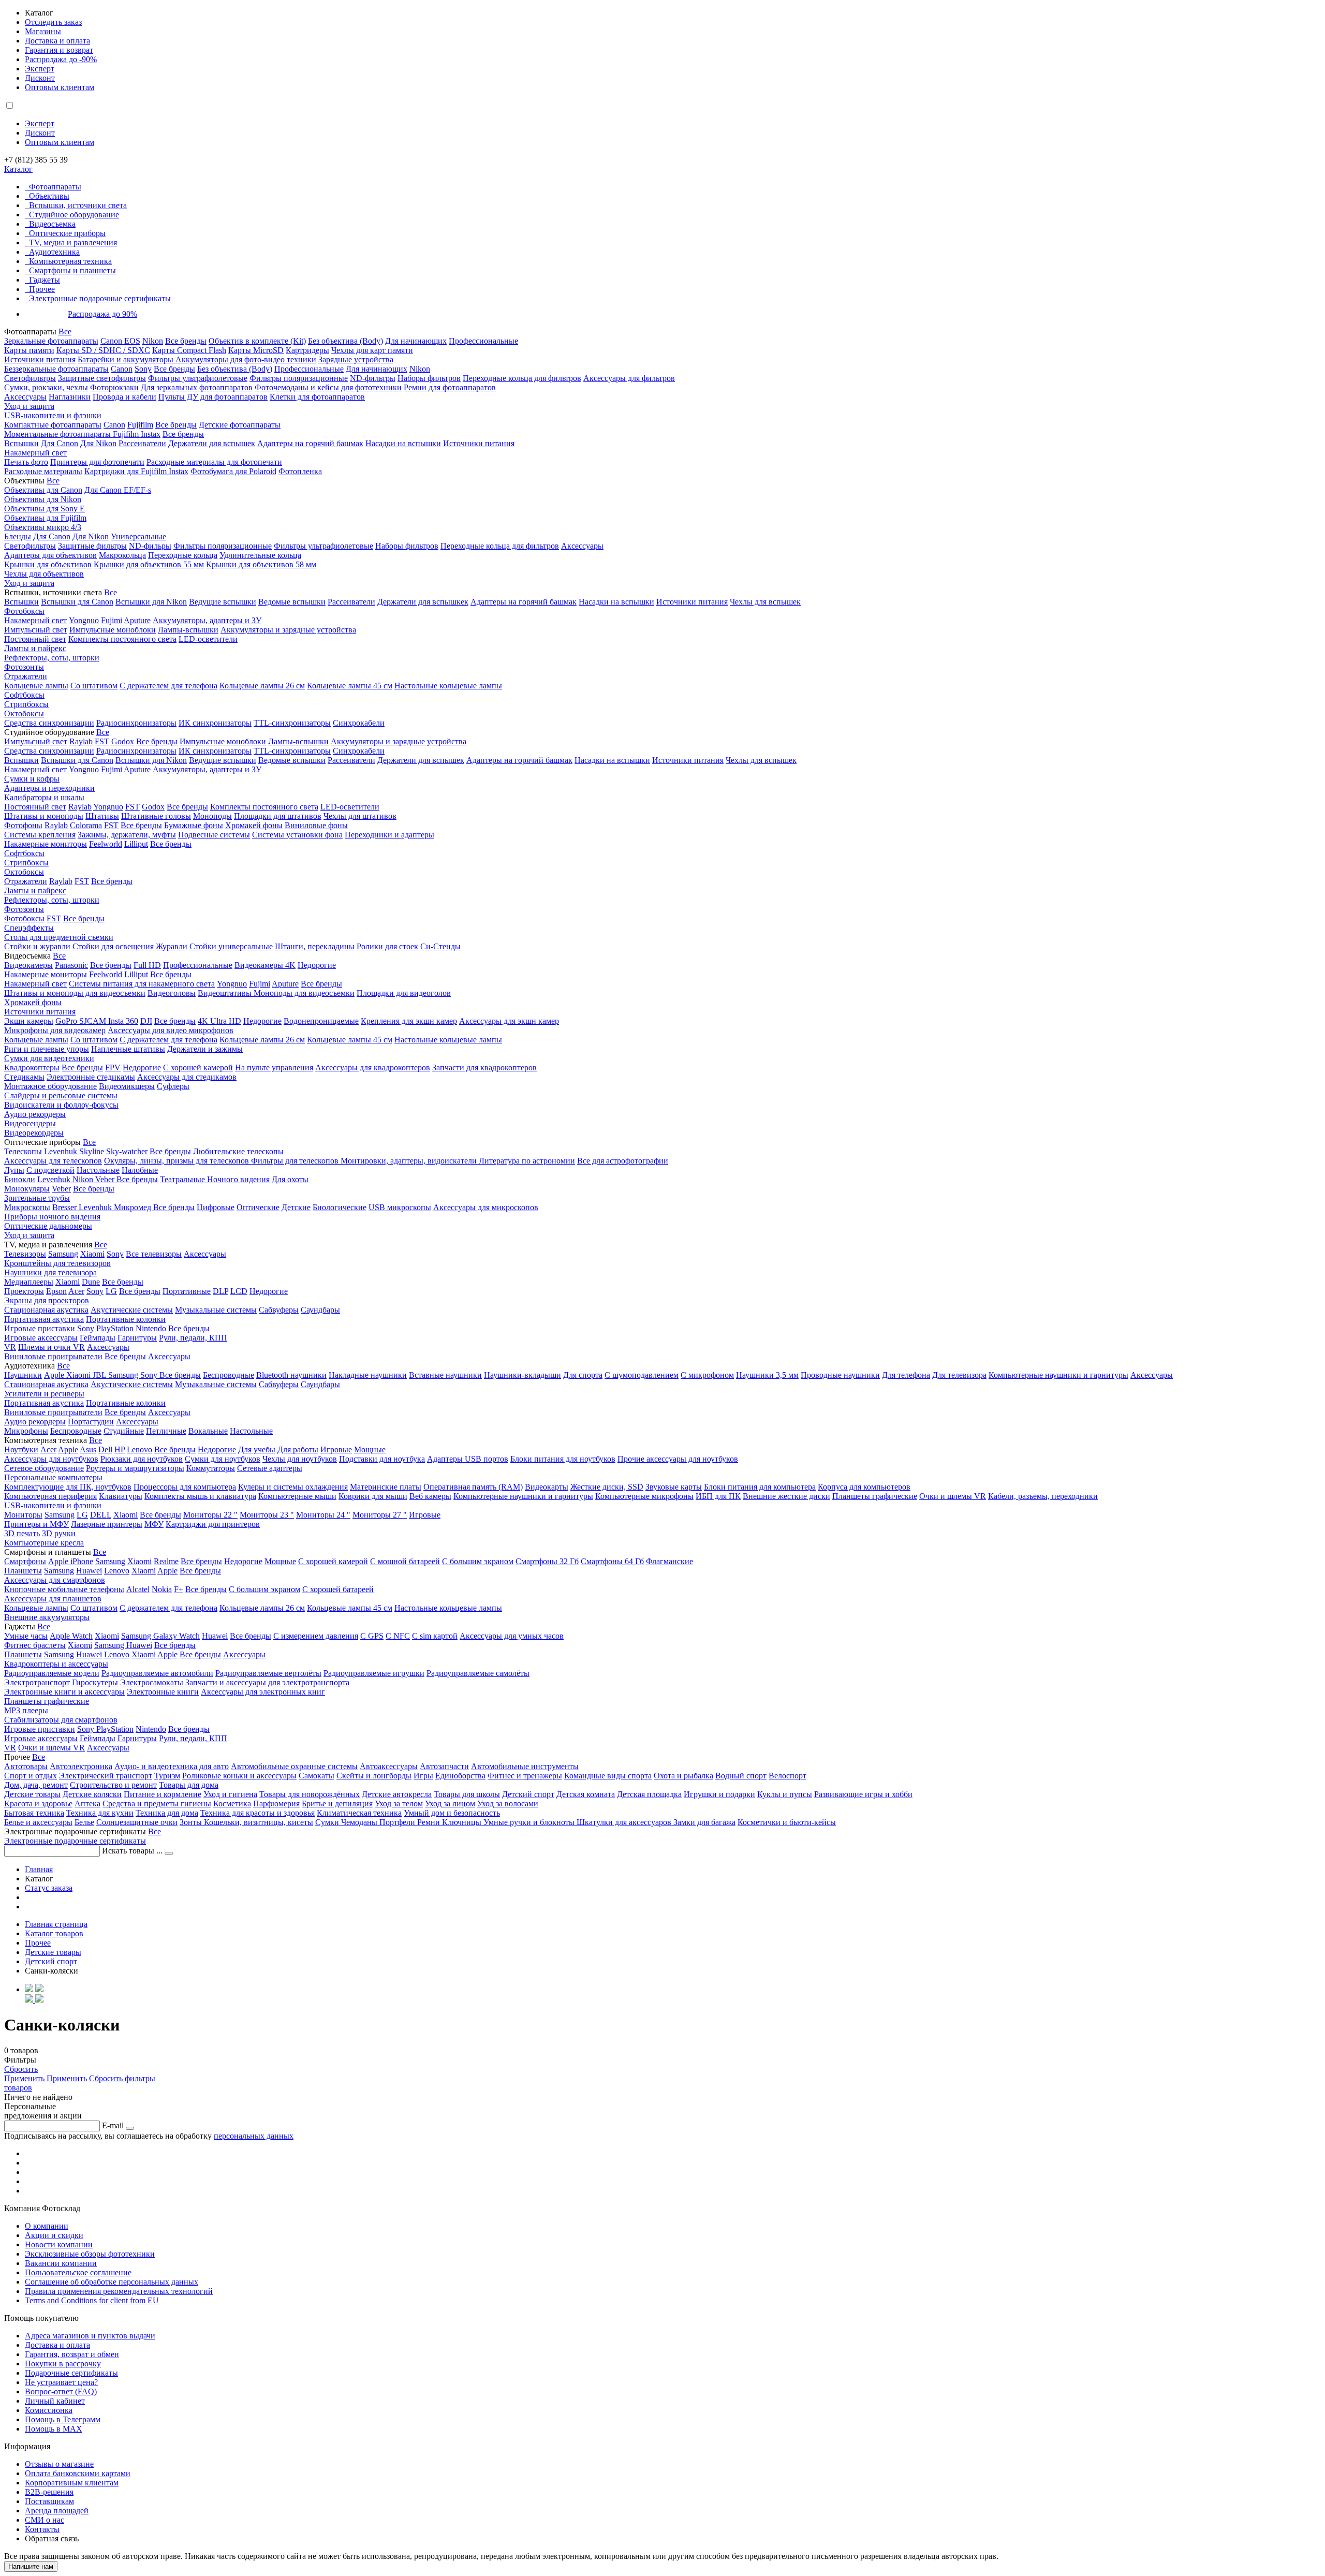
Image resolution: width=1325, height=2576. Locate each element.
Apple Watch (71, 1636)
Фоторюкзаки (114, 387)
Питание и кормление (163, 1794)
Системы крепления (40, 835)
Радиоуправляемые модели (52, 1673)
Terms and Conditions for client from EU (92, 2300)
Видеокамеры (28, 965)
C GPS (372, 1636)
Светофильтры (30, 378)
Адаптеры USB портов (468, 1459)
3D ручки (59, 1533)
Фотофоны (23, 825)
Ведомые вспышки (292, 602)
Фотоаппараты (55, 187)
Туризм (167, 1776)
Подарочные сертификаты (71, 2373)
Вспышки (21, 443)
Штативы (102, 816)
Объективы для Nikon (43, 499)
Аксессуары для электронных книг (263, 1692)
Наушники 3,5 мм (767, 1375)
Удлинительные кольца (260, 555)
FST (102, 741)
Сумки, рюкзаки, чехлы (46, 387)
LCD (239, 1291)
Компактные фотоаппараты (53, 425)
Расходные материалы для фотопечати (214, 462)
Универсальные (138, 536)
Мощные (370, 1449)
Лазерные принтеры (107, 1524)
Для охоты (290, 1179)
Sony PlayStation (105, 1328)
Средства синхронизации (49, 723)
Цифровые (216, 1207)
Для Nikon (98, 443)
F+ (179, 1589)
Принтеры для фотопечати (97, 462)
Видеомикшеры (127, 1086)
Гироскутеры (95, 1682)
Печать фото (26, 462)
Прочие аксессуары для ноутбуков (678, 1459)
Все (65, 332)
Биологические (340, 1207)
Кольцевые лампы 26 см (262, 686)
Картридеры (307, 350)
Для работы (298, 1449)
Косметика (232, 1804)
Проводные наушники (840, 1375)
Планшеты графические (875, 1496)
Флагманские (669, 1561)
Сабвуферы (279, 1310)
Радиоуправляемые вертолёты (268, 1673)
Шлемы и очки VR (51, 1347)
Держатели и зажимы (205, 1049)
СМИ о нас (45, 2520)
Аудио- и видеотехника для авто (172, 1766)
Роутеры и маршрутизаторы (135, 1468)
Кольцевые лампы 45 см (350, 686)
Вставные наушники (445, 1375)
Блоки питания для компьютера (760, 1487)
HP (120, 1449)
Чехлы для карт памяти (372, 350)
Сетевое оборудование (44, 1468)
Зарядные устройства (356, 359)
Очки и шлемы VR (953, 1496)
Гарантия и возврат (59, 50)
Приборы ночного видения (52, 1217)
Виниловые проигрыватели (53, 1356)
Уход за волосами (508, 1804)
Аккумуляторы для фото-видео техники (246, 359)
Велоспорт (787, 1776)
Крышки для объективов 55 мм (149, 564)
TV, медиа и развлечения (73, 242)
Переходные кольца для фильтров (522, 378)
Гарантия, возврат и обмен (72, 2354)
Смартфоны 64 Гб (612, 1561)
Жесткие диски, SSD (607, 1487)
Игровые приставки (40, 1328)
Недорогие (317, 965)
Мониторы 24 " (323, 1515)
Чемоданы (360, 1822)
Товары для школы (467, 1794)
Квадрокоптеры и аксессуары (56, 1664)
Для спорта (583, 1375)
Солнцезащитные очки (137, 1822)
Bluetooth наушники (291, 1375)
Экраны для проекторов (47, 1300)
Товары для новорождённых (310, 1794)
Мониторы (23, 1515)
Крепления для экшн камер (409, 1021)
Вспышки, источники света (78, 205)
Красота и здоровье (38, 1804)
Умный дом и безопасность (452, 1813)
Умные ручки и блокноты (530, 1822)
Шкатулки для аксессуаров (625, 1822)
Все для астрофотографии (623, 1161)
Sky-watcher (128, 1151)
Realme (166, 1561)
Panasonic (71, 965)
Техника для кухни (100, 1813)
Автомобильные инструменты (525, 1766)
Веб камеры (430, 1496)
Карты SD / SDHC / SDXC (103, 350)
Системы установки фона (297, 835)
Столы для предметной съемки (59, 937)
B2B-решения (49, 2492)
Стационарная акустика (46, 1310)
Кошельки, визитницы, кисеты (259, 1822)
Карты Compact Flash (189, 350)
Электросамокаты (152, 1682)
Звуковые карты (674, 1487)
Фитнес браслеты (35, 1645)
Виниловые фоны (316, 825)
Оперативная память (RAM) (473, 1487)
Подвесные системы (214, 835)
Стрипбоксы (26, 704)
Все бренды (186, 341)
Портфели (398, 1822)
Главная (39, 1869)
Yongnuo (84, 620)
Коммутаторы (211, 1468)
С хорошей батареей (338, 1589)
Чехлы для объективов (44, 574)
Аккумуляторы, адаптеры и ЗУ (207, 620)
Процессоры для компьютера (185, 1487)
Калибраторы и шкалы (44, 797)
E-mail (113, 2125)
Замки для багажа (704, 1822)
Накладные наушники (368, 1375)
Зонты (192, 1822)
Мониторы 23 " (267, 1515)
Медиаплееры (29, 1282)
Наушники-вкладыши (522, 1375)
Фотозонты (24, 667)
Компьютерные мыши (297, 1496)
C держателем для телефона (168, 1040)
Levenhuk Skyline (74, 1151)
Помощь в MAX (54, 2429)
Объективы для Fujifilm (45, 518)
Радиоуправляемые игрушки (374, 1673)
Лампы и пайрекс (35, 648)
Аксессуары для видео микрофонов (171, 1030)
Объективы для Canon (43, 490)
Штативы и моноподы (44, 816)
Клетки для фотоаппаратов (317, 397)
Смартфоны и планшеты (72, 270)
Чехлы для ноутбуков (300, 1459)
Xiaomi (92, 1254)
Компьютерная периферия (50, 1496)
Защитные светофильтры (102, 378)
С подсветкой (50, 1170)
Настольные (98, 1170)
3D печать (22, 1533)
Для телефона (906, 1375)
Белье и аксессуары (38, 1822)
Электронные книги (163, 1692)
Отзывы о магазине (59, 2464)
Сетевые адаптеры (270, 1468)
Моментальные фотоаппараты (58, 434)
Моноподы (212, 816)
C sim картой (435, 1636)
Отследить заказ (53, 22)
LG (111, 1291)
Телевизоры (25, 1254)
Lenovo (139, 1449)
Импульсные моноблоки (113, 630)
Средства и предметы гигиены (157, 1804)
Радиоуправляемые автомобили (157, 1673)
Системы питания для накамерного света (142, 984)
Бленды (18, 536)
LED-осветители (208, 639)
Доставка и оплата (57, 41)
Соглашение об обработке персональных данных (112, 2282)
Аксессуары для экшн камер (509, 1021)
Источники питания (40, 359)
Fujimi (112, 620)
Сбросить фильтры (122, 2078)
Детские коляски (92, 1794)
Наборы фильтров (429, 378)
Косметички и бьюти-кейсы (787, 1822)
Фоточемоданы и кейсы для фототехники (328, 387)
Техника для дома (167, 1813)
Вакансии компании (61, 2263)
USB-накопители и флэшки (53, 415)
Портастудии (91, 1422)
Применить (25, 2078)
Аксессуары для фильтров (629, 378)
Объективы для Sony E (45, 509)
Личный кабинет (55, 2401)
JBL (100, 1375)
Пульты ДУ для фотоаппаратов (213, 397)
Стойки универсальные (231, 946)
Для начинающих (416, 341)
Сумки (328, 1822)
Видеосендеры (30, 1123)
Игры (423, 1776)
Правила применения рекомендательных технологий (119, 2291)
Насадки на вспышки (403, 443)
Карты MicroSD (256, 350)
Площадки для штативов (278, 816)
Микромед (134, 1207)
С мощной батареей (405, 1561)
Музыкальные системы (216, 1310)
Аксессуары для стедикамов (187, 1077)
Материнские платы (386, 1487)
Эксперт (40, 69)
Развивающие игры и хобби (863, 1794)
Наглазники (70, 397)
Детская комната (586, 1794)
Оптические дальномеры (48, 1226)
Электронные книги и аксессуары (64, 1692)
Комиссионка (49, 2410)
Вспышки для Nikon (151, 602)
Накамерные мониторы (46, 844)
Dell (105, 1449)
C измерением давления (316, 1636)
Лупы (14, 1170)
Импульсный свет (36, 630)
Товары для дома (189, 1785)
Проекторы (24, 1291)
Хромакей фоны (254, 825)
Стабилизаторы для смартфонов (61, 1720)
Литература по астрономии (527, 1161)
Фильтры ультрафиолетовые (198, 378)
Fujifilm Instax (137, 434)
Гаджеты (45, 280)
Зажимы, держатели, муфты (127, 835)
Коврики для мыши (373, 1496)
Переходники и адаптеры (389, 835)
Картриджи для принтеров (213, 1524)
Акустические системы (132, 1310)
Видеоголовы (172, 993)
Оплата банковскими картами (78, 2473)
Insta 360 (123, 1021)
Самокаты (316, 1776)
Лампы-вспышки (188, 630)
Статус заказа (49, 1888)
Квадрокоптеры (32, 1068)
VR (10, 1347)
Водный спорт (741, 1776)
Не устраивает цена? (61, 2382)
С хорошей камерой (198, 1068)
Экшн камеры (29, 1021)
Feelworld (106, 844)
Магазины (43, 31)
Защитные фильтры (92, 546)
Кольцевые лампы (36, 686)
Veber (106, 1179)
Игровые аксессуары (41, 1338)
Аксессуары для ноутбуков (51, 1459)
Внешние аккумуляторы (47, 1617)
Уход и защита (29, 406)
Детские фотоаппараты (240, 425)
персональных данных (254, 2136)
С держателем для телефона (168, 686)
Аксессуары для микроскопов (486, 1207)
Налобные (140, 1170)
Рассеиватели (142, 443)
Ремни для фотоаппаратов (450, 387)
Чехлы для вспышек (765, 602)
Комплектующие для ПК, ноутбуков (68, 1487)
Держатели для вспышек (212, 443)
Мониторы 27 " (380, 1515)
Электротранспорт (37, 1682)
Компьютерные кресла (44, 1543)
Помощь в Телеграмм (63, 2419)
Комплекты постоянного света (122, 639)
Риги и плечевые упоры (47, 1049)
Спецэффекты (29, 928)
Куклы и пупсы (785, 1794)
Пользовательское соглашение (78, 2272)
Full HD (147, 965)
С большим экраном (478, 1561)
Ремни (430, 1822)
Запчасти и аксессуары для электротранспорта (267, 1682)
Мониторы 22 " (210, 1515)
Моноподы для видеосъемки (304, 993)
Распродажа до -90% (61, 59)
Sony (143, 369)
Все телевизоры (154, 1254)
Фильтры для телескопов (296, 1161)
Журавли (172, 946)
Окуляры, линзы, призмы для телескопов (178, 1161)
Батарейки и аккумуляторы (127, 359)
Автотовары (26, 1766)
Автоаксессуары (389, 1766)
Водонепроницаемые (321, 1021)
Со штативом (94, 686)
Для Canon (60, 443)
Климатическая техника (359, 1813)
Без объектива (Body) (345, 341)
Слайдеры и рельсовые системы (61, 1095)
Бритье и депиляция (337, 1804)
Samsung (63, 1254)
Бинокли (20, 1179)
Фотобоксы (24, 611)
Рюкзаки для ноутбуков (142, 1459)
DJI (146, 1021)
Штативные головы (156, 816)
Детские (296, 1207)
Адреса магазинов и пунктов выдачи (90, 2336)
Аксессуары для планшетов (53, 1599)
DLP (220, 1291)
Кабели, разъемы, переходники (1043, 1496)
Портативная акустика (44, 1319)
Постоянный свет (35, 639)
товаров (18, 2088)
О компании (47, 2226)
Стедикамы (24, 1077)
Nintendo (151, 1328)
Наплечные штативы (128, 1049)
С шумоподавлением (642, 1375)
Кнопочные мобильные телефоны (64, 1589)
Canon (122, 369)
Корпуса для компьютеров (864, 1487)
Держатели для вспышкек (423, 602)
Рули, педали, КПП (193, 1338)
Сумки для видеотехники (49, 1058)
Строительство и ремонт (113, 1785)
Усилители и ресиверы (44, 1394)
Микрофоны (26, 1431)
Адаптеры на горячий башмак (310, 443)
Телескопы (23, 1151)
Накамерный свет (35, 453)
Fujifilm (140, 425)
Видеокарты (547, 1487)
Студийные (124, 1431)
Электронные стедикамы (91, 1077)
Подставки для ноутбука (382, 1459)
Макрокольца (122, 555)
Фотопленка (300, 471)
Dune (91, 1282)
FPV (113, 1068)
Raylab (81, 741)
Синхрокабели (359, 723)
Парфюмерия (276, 1804)
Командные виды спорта (608, 1776)
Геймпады (98, 1338)
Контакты (42, 2529)
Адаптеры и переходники (49, 788)
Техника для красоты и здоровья (257, 1813)
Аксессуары (25, 397)
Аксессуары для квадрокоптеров (373, 1068)
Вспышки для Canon (77, 602)
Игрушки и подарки (719, 1794)
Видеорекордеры (34, 1133)
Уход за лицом (450, 1804)
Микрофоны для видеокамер (55, 1030)
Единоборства (460, 1776)
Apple (55, 1375)
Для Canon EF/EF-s (118, 490)
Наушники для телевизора (50, 1272)
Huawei (89, 1571)
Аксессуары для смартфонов (55, 1580)
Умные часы (26, 1636)
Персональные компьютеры (53, 1477)
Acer (76, 1291)
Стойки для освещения (113, 946)
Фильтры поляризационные (299, 378)
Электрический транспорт (106, 1776)
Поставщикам (49, 2501)
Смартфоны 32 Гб (547, 1561)
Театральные (183, 1179)
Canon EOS (120, 341)
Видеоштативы (226, 993)
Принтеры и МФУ (36, 1524)
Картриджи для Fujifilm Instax (136, 471)
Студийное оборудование (74, 215)
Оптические (258, 1207)
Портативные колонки (126, 1319)
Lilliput (136, 844)
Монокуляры (27, 1189)
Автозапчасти (444, 1766)
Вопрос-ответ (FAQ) (61, 2391)
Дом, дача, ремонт (36, 1785)
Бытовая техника (34, 1813)
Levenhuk (55, 1179)
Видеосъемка (52, 224)
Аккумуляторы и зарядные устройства (288, 630)
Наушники (23, 1375)
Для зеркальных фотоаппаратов (197, 387)
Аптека (87, 1804)
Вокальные (208, 1431)
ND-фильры (150, 546)
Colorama (86, 825)
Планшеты (23, 1571)
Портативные (187, 1291)
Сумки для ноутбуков (223, 1459)
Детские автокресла (397, 1794)
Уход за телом (399, 1804)
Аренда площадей (57, 2511)
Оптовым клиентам (60, 87)
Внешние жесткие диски (786, 1496)
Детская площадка (649, 1794)
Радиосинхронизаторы (136, 723)
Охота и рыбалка (683, 1776)
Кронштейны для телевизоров (57, 1263)
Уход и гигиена (230, 1794)
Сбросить (21, 2069)
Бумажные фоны (194, 825)
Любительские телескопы (238, 1151)
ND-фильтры (373, 378)
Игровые (336, 1449)
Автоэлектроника (81, 1766)
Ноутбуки (21, 1449)
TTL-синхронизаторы (292, 723)
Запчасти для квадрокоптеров (484, 1068)
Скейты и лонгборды (374, 1776)
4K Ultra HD (219, 1021)
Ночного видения (238, 1179)
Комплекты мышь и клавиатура (200, 1496)
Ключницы (463, 1822)
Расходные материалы (43, 471)
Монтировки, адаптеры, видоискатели (410, 1161)
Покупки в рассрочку (63, 2364)
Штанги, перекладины (315, 946)
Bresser (65, 1207)
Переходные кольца (183, 555)
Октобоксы (24, 713)
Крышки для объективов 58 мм (261, 564)
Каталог (18, 169)
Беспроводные (229, 1375)
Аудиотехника (54, 252)
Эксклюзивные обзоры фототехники (90, 2254)
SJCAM (94, 1021)
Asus (88, 1449)
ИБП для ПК (718, 1496)
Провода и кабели (124, 397)
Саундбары (320, 1310)
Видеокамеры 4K (265, 965)
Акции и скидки (54, 2235)
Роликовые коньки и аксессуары (239, 1776)
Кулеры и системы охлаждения (293, 1487)
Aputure (137, 620)
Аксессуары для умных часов (512, 1636)
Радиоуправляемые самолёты (478, 1673)
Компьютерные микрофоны (644, 1496)
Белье (84, 1822)
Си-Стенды (440, 946)
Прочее (42, 289)
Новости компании (59, 2244)
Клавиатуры (121, 1496)
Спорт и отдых (31, 1776)
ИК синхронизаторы (215, 723)
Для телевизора (959, 1375)
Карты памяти (29, 350)
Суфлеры (173, 1086)
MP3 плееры (26, 1710)
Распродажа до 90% (102, 314)
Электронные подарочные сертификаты (100, 298)
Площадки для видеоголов (404, 993)
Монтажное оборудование (50, 1086)
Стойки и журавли (37, 946)
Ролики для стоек (387, 946)
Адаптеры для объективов (50, 555)
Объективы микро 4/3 (43, 527)
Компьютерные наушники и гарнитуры (1058, 1375)
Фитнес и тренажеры (525, 1776)
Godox (123, 741)
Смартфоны (25, 1561)
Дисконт (40, 78)
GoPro (67, 1021)
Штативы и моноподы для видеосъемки (75, 993)
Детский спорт (528, 1794)
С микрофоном (707, 1375)
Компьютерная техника (70, 261)
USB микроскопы (400, 1207)
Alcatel (138, 1589)
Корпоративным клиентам (72, 2483)
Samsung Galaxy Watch (160, 1636)
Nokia (162, 1589)
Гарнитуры (137, 1338)
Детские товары (32, 1794)
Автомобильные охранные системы (294, 1766)
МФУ (154, 1524)
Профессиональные (483, 341)
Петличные (166, 1431)
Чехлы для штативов (360, 816)
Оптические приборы (67, 233)
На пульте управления (274, 1068)
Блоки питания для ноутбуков (563, 1459)
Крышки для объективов (48, 564)
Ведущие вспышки (223, 602)
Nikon (153, 341)
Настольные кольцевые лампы (448, 686)
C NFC (398, 1636)
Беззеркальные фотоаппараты (56, 369)
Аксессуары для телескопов (53, 1161)
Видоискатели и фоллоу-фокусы (61, 1105)
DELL (101, 1515)
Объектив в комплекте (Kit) (257, 341)
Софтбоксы (24, 695)
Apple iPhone (71, 1561)
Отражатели (26, 676)
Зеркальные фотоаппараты (51, 341)
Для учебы (257, 1449)
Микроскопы (27, 1207)
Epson (56, 1291)
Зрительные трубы (37, 1198)
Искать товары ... (133, 1851)
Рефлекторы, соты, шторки (52, 658)
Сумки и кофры (32, 779)
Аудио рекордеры (35, 1114)
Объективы (49, 196)
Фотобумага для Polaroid (233, 471)
